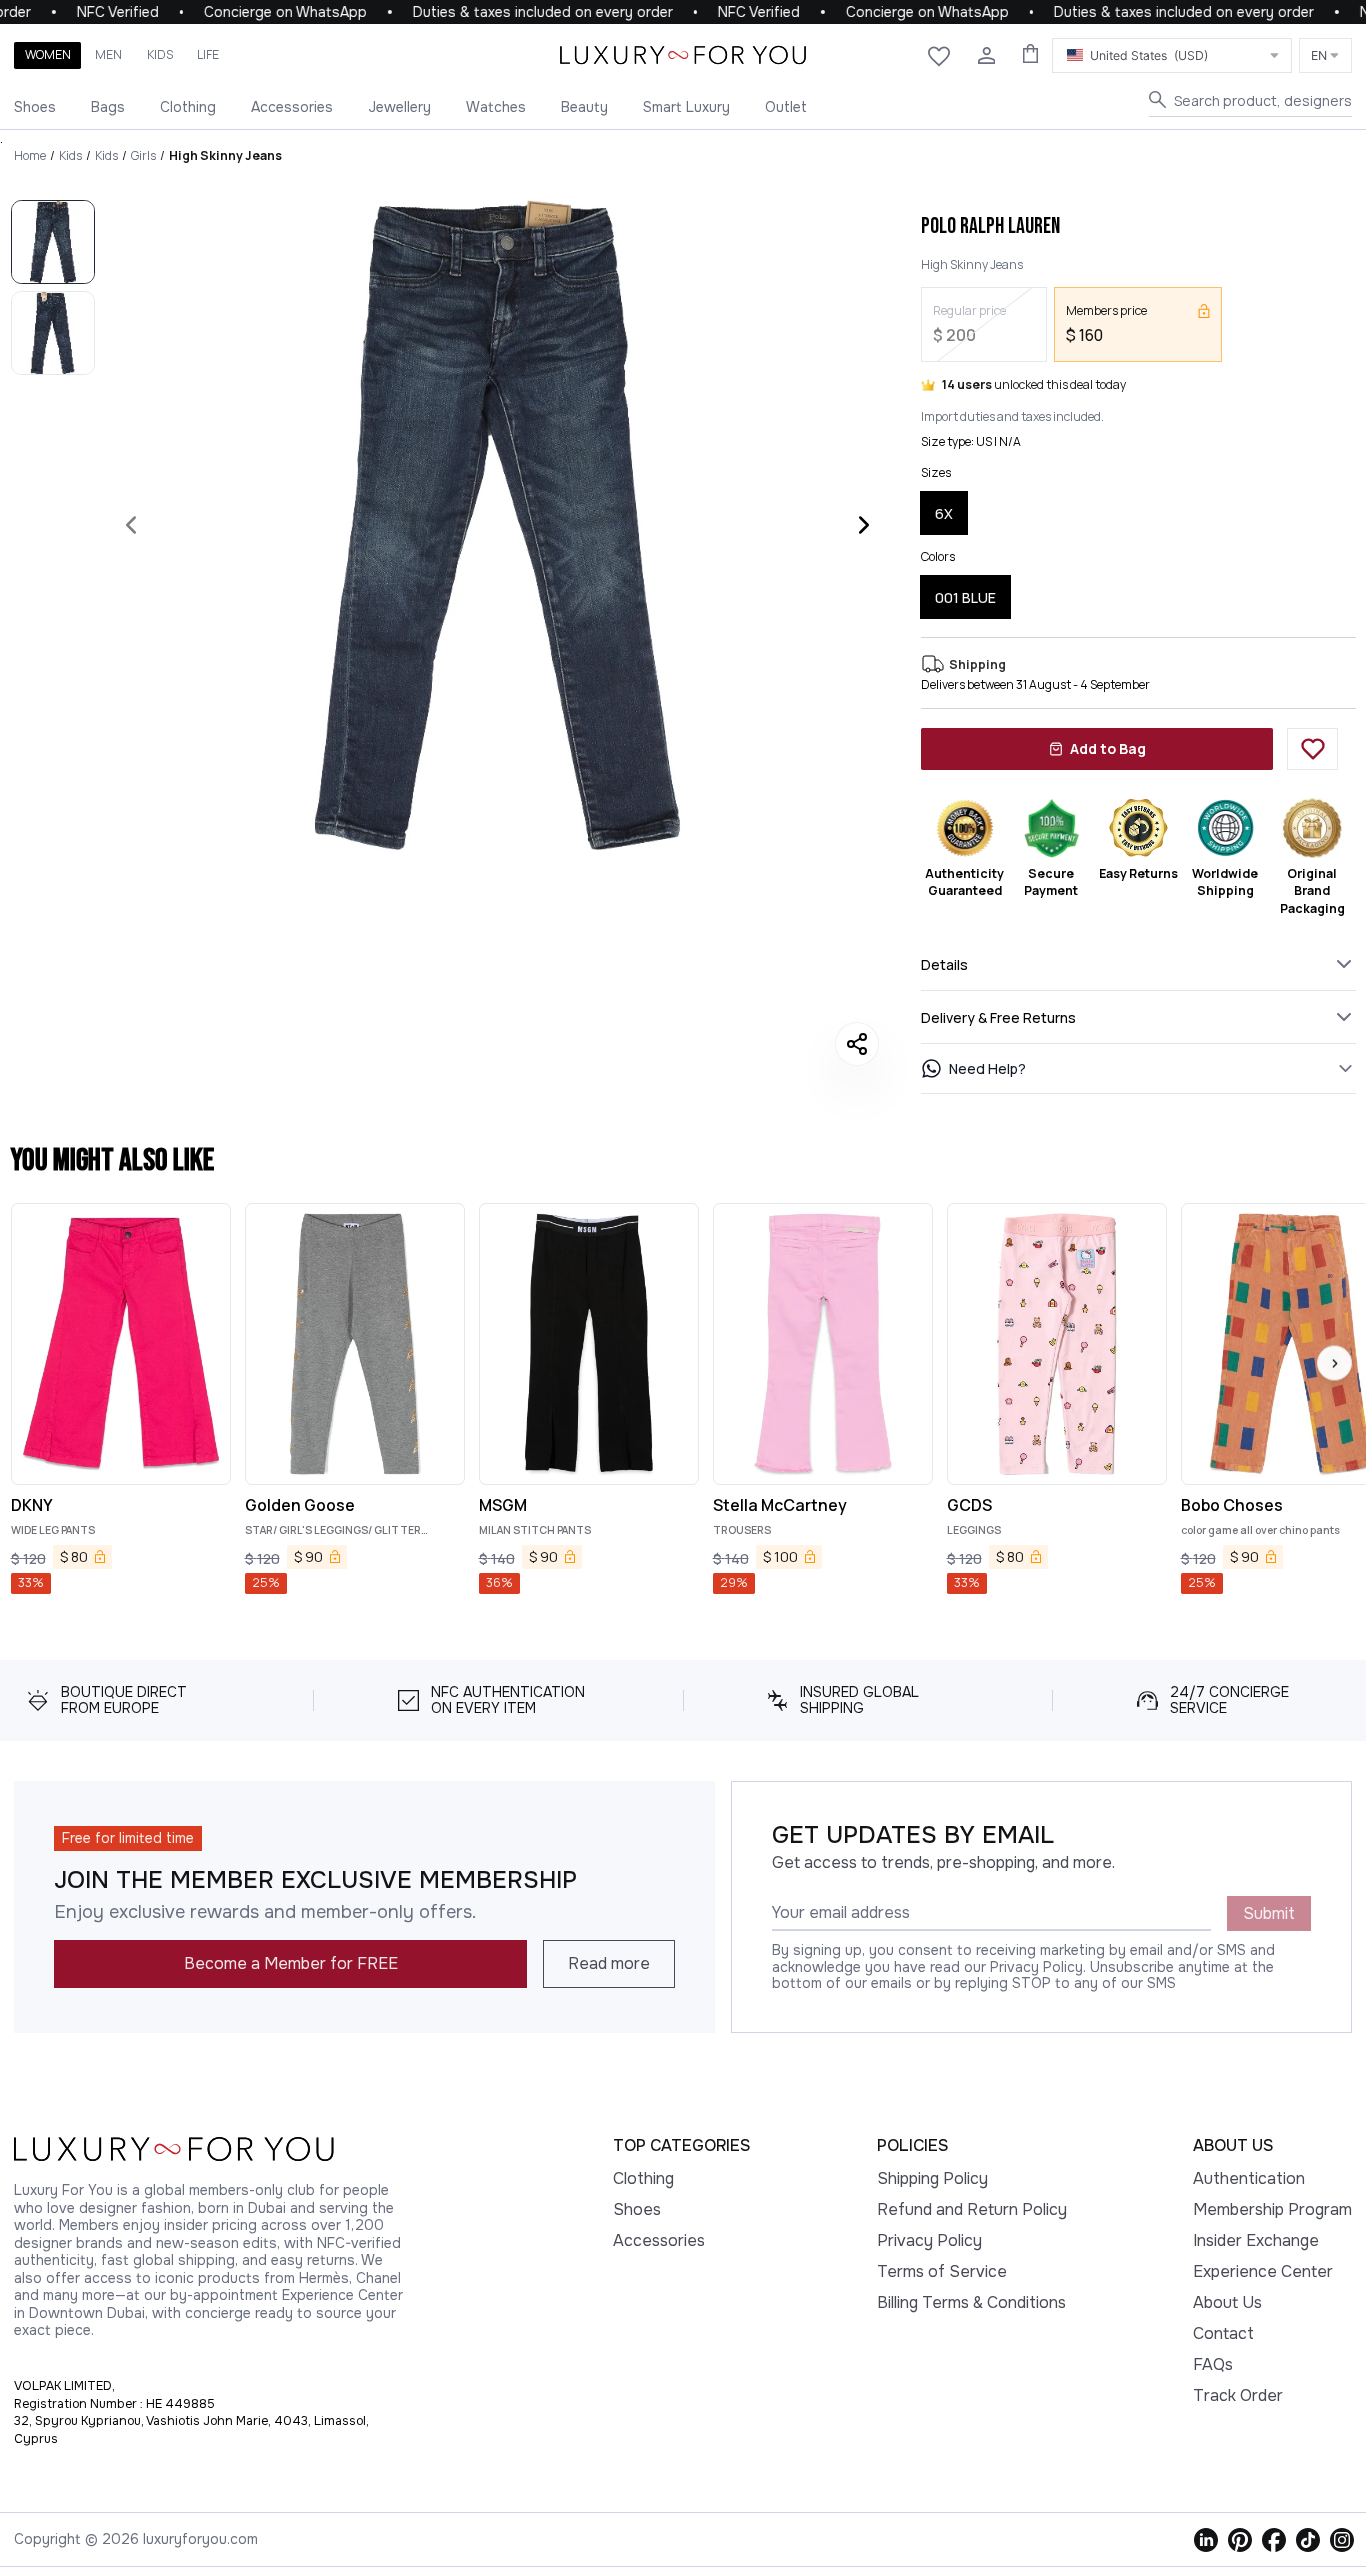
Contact (1223, 2333)
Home (30, 155)
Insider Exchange (1256, 2240)
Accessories (292, 107)
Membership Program (1272, 2209)
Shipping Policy (932, 2178)
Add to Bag (1108, 748)
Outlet (786, 107)
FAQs (1213, 2364)
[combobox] (1172, 55)
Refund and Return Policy (972, 2209)
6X (944, 513)
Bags (108, 107)
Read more (609, 1963)
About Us (1227, 2302)
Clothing (188, 107)
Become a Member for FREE (291, 1963)
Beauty (584, 107)
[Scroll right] (1334, 1363)
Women (48, 54)
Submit (1269, 1913)
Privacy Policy (929, 2240)
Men (108, 54)
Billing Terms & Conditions (971, 2302)
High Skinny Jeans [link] (225, 155)
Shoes (35, 107)
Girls (143, 155)
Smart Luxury (686, 107)
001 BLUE (965, 597)
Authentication (1249, 2178)
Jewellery (399, 107)
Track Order (1238, 2395)
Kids (160, 54)
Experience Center (1263, 2271)
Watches (496, 107)
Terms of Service (942, 2271)
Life (208, 54)
